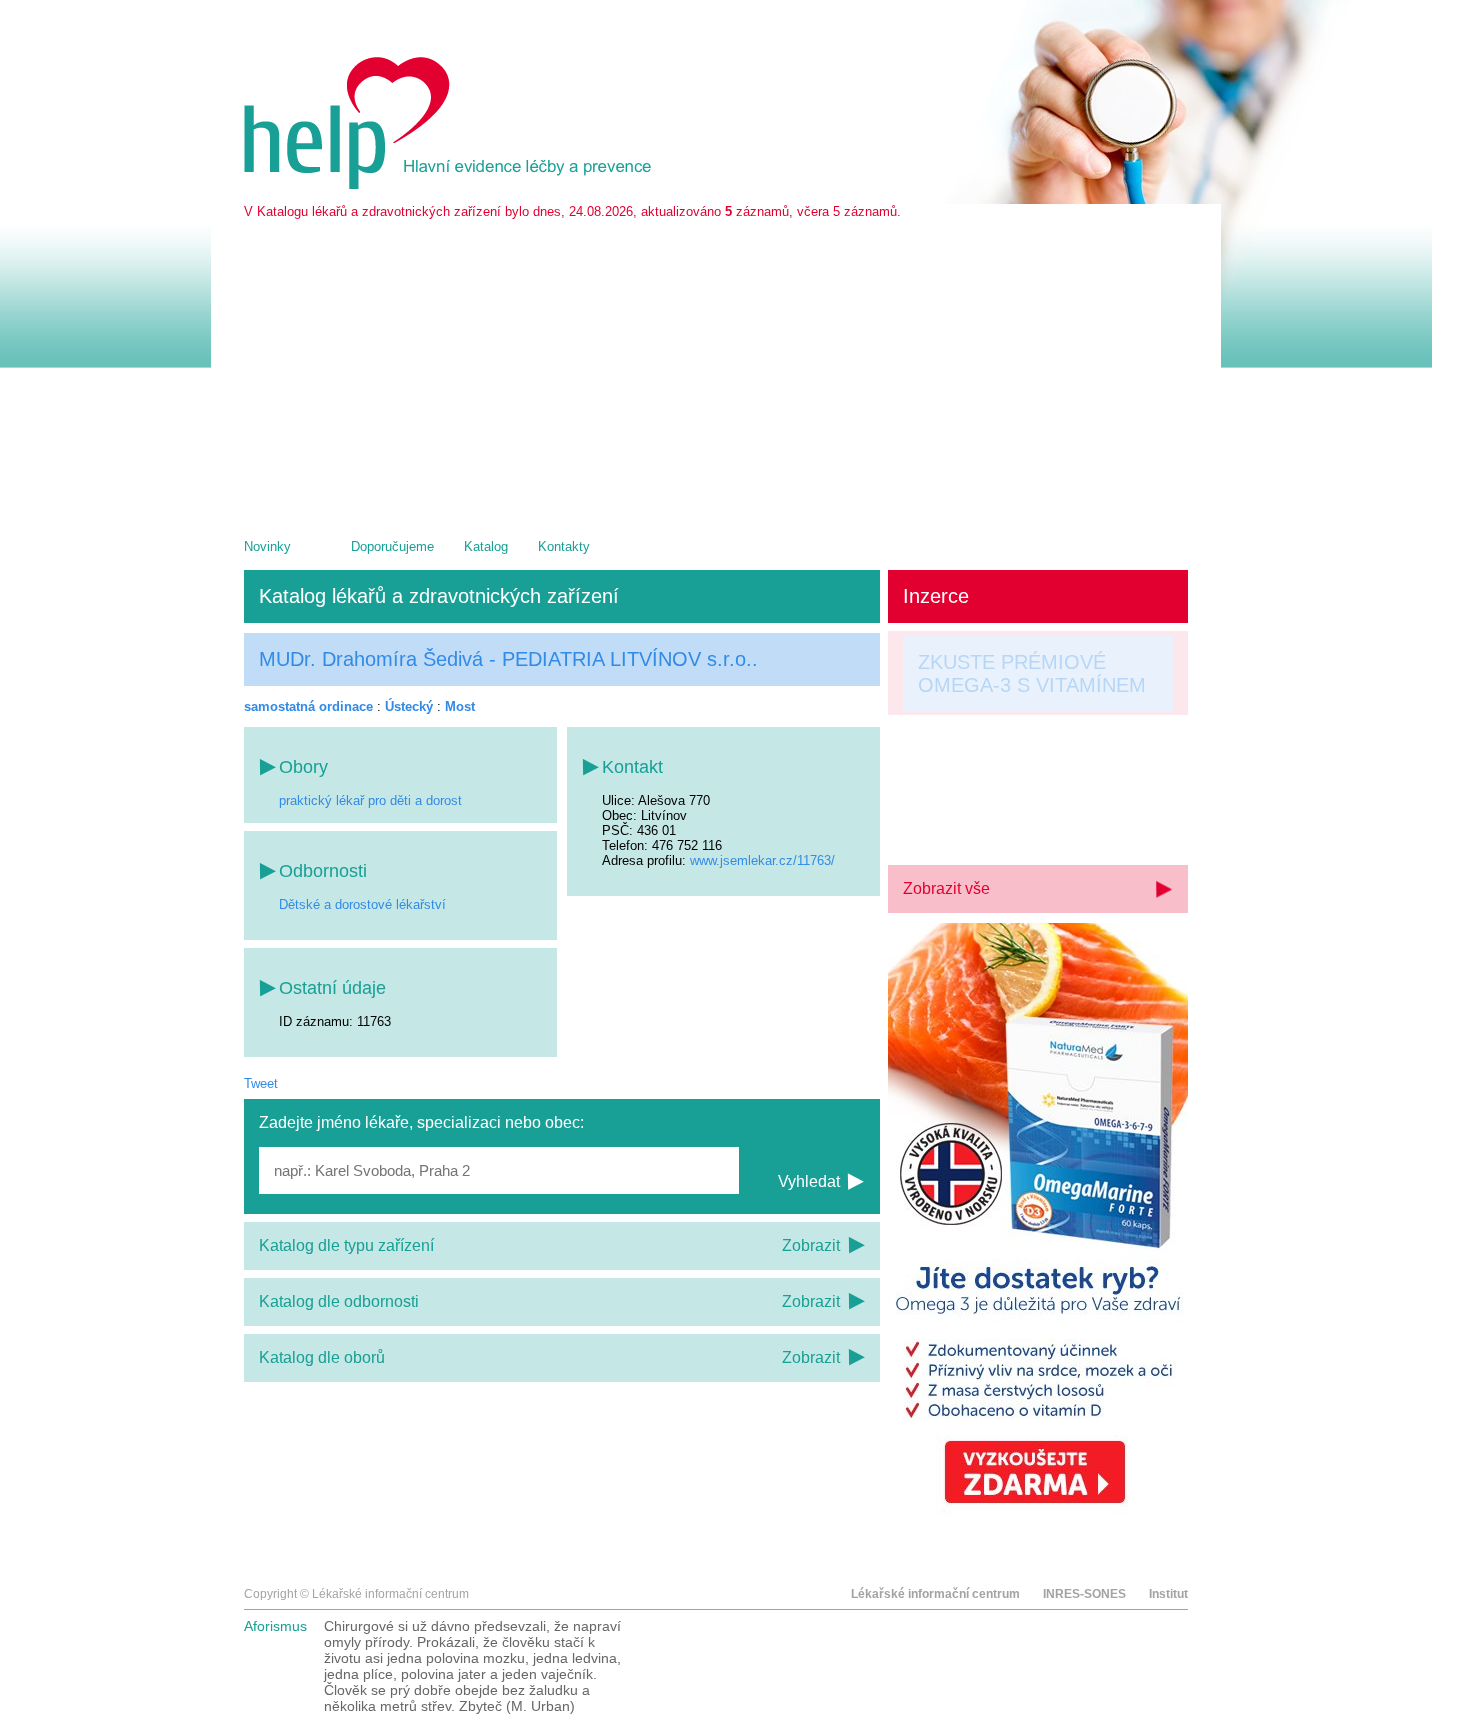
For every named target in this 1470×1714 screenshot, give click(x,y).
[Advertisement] (716, 369)
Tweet (261, 1083)
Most (460, 706)
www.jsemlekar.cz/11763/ (762, 860)
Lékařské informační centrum (935, 1594)
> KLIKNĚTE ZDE (997, 821)
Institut (1168, 1594)
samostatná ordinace (308, 706)
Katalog (486, 546)
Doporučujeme (392, 546)
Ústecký (409, 706)
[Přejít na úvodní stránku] (451, 184)
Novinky (267, 546)
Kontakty (564, 546)
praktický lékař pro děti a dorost (370, 800)
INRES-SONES (1084, 1594)
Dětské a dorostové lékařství (362, 904)
